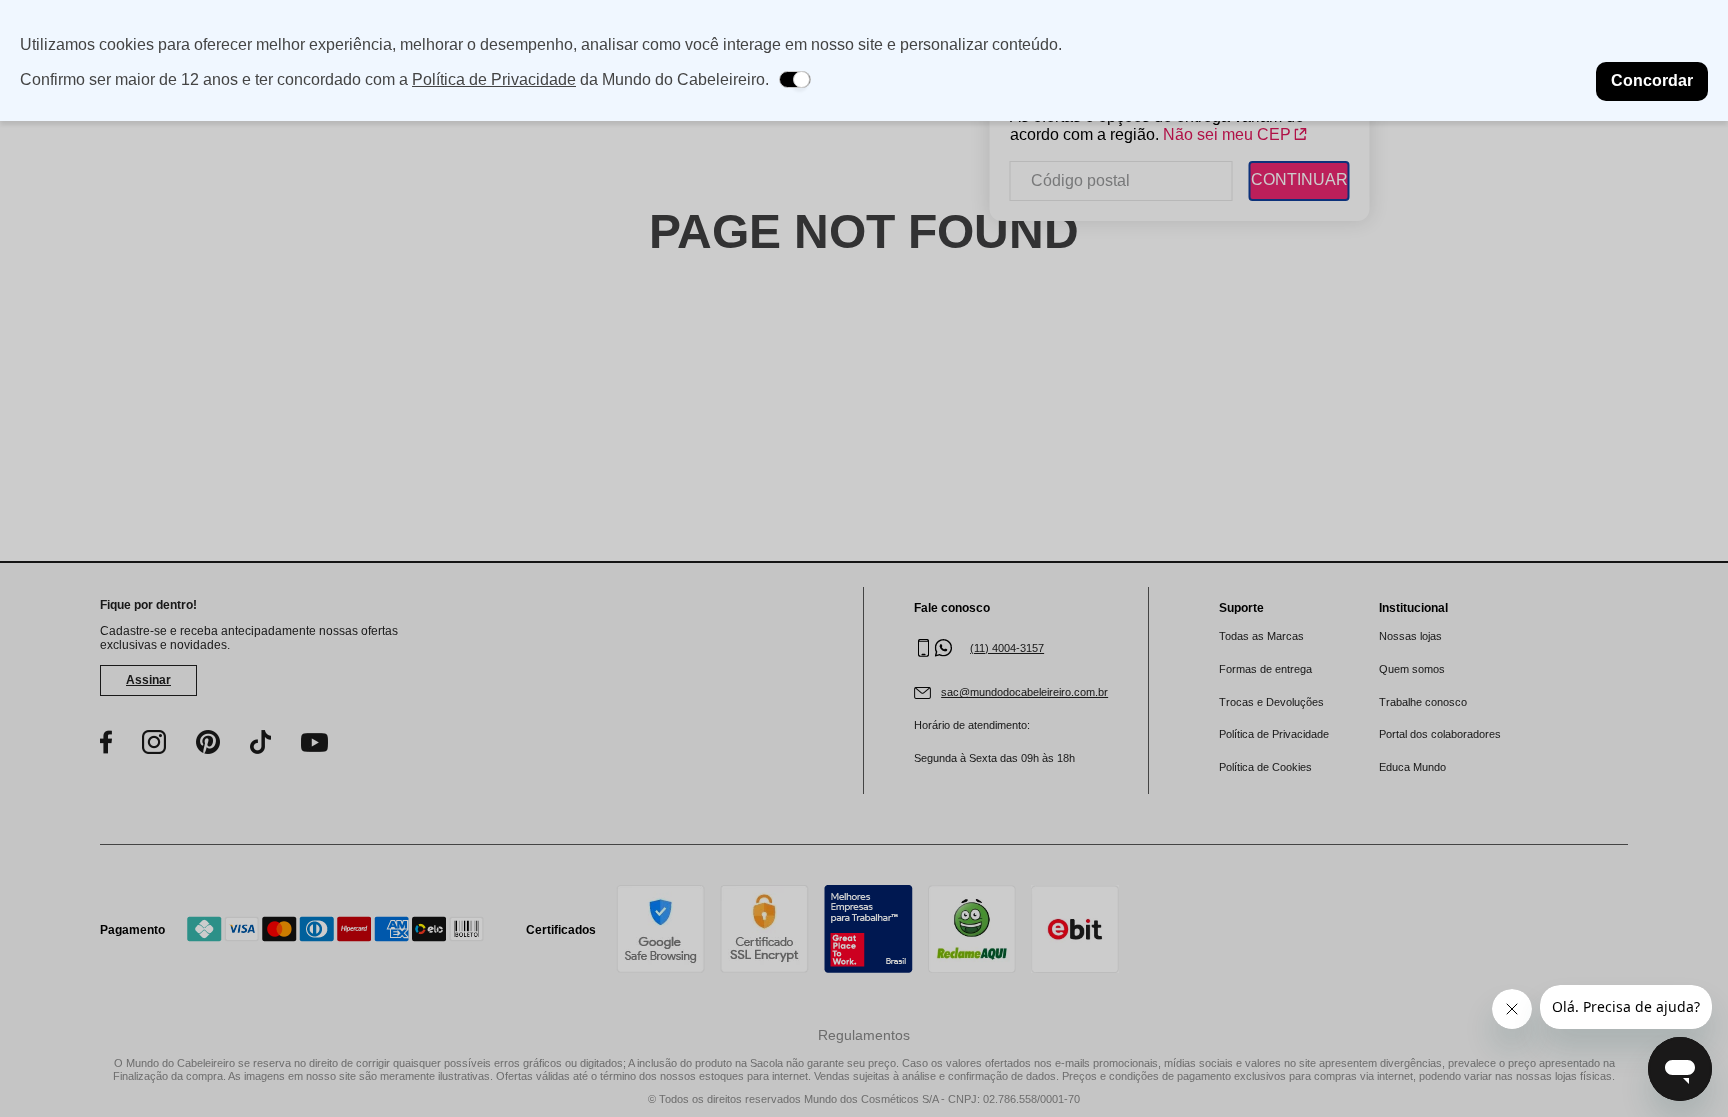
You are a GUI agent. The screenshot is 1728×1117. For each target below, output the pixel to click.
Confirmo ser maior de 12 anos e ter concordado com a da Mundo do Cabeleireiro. (394, 79)
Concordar (1652, 80)
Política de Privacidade (494, 79)
